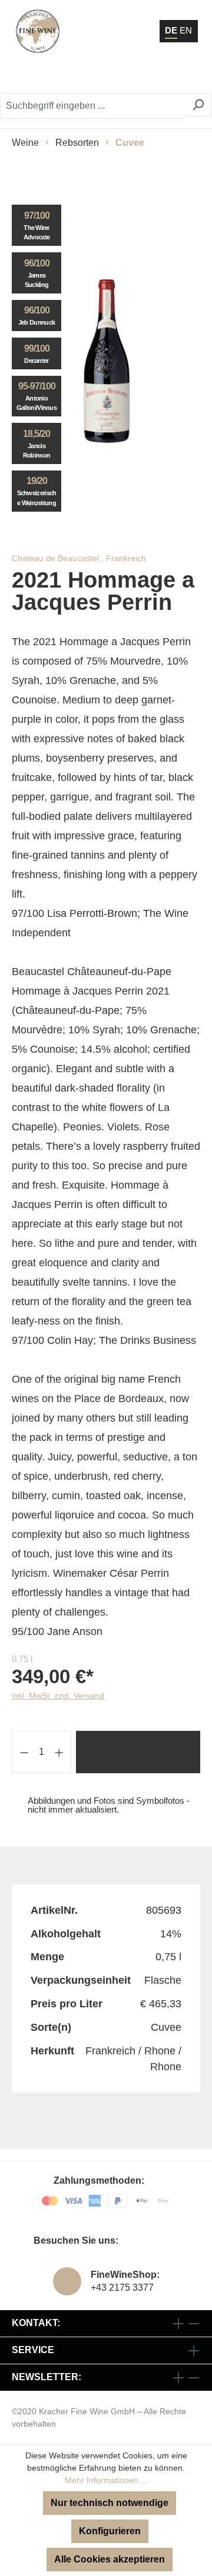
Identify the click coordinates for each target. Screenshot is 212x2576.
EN (186, 30)
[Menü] (188, 76)
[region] (106, 361)
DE (171, 30)
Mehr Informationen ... (106, 2480)
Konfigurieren (110, 2531)
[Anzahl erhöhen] (59, 1752)
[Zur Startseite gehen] (38, 31)
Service (33, 2350)
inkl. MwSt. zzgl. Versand (58, 1696)
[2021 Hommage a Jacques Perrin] (106, 361)
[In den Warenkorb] (138, 1752)
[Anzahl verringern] (24, 1752)
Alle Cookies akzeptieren (110, 2559)
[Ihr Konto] (132, 76)
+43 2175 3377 (122, 2288)
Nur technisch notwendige (110, 2503)
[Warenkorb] (162, 76)
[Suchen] (198, 105)
